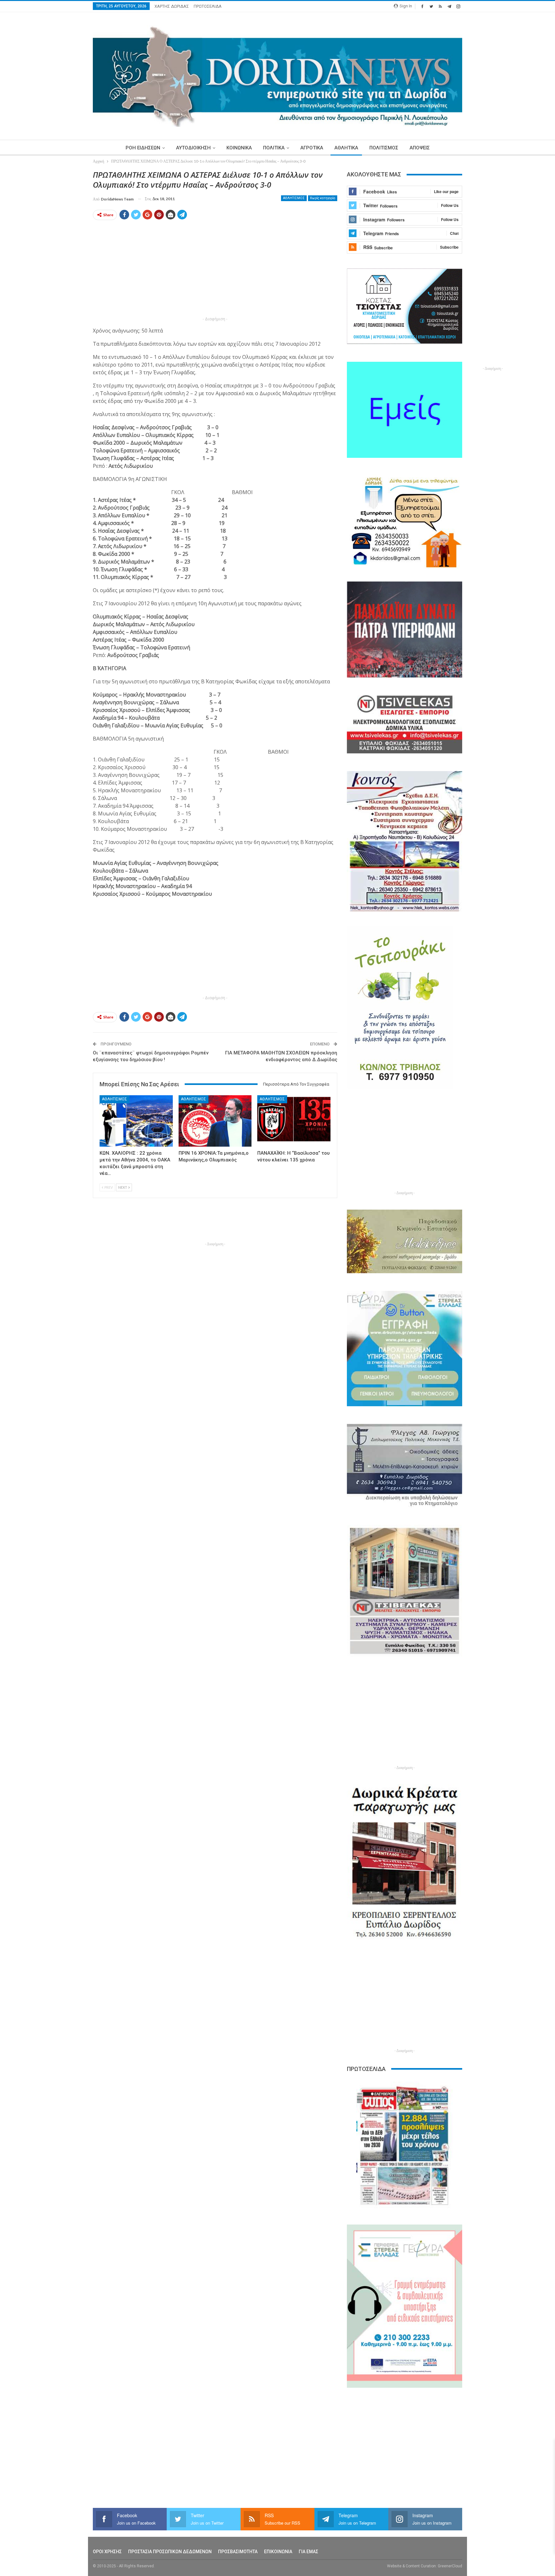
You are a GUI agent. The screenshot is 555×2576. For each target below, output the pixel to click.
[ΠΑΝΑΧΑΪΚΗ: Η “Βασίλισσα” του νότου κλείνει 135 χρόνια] (294, 1121)
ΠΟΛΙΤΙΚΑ (274, 148)
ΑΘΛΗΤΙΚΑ (346, 148)
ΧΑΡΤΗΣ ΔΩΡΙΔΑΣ (172, 6)
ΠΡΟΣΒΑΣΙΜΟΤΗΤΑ (238, 2552)
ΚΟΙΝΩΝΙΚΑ (239, 148)
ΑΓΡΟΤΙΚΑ (312, 148)
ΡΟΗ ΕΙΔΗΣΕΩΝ (143, 148)
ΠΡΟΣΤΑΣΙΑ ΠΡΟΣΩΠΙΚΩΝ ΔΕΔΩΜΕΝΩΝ (170, 2552)
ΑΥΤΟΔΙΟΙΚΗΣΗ (193, 148)
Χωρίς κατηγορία (323, 198)
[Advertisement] (63, 266)
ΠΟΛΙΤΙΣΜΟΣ (384, 148)
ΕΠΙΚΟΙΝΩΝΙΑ (278, 2552)
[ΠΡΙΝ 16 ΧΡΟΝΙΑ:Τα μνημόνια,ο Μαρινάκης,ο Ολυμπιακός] (215, 1121)
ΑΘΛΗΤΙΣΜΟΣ (294, 198)
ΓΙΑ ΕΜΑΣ (308, 2552)
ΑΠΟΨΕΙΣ (420, 148)
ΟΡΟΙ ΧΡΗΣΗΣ (107, 2552)
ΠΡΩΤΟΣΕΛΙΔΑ (208, 6)
